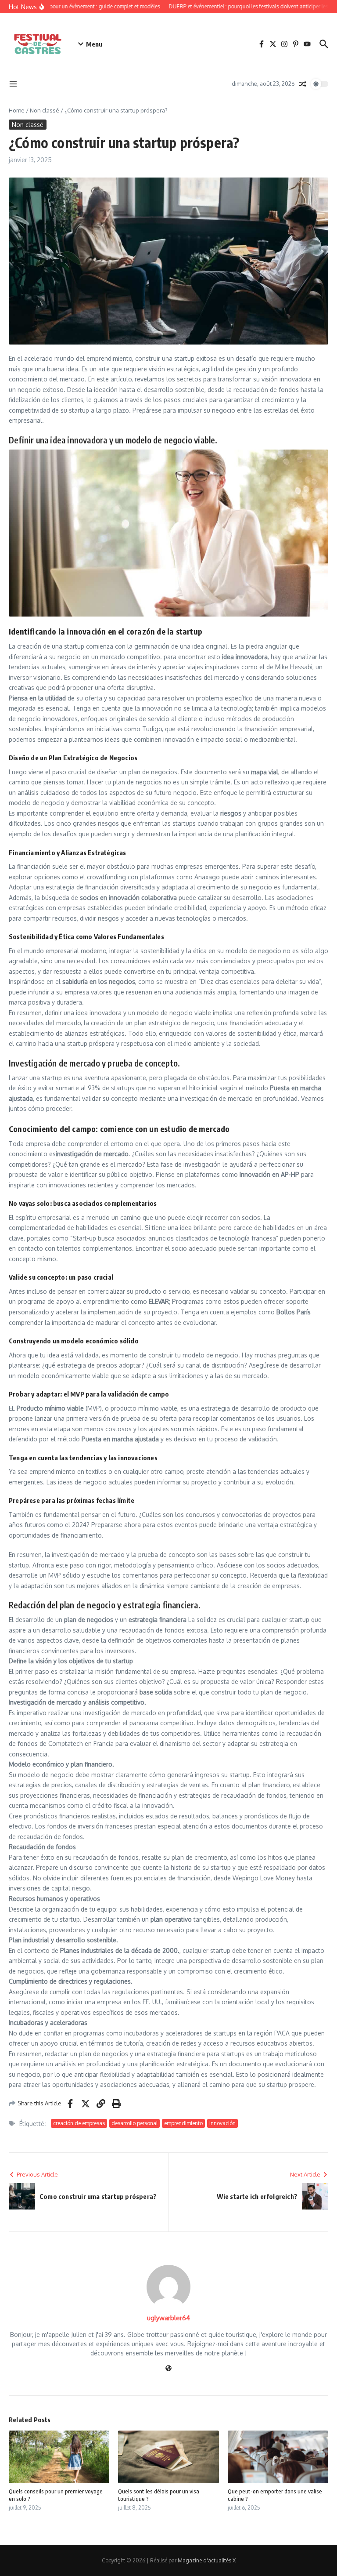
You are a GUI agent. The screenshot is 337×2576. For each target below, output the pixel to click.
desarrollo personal (134, 2123)
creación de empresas (79, 2123)
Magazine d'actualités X (207, 2560)
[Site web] (168, 2369)
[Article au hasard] (303, 84)
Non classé (45, 110)
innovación (222, 2123)
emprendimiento (183, 2123)
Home (17, 110)
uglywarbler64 (168, 2318)
